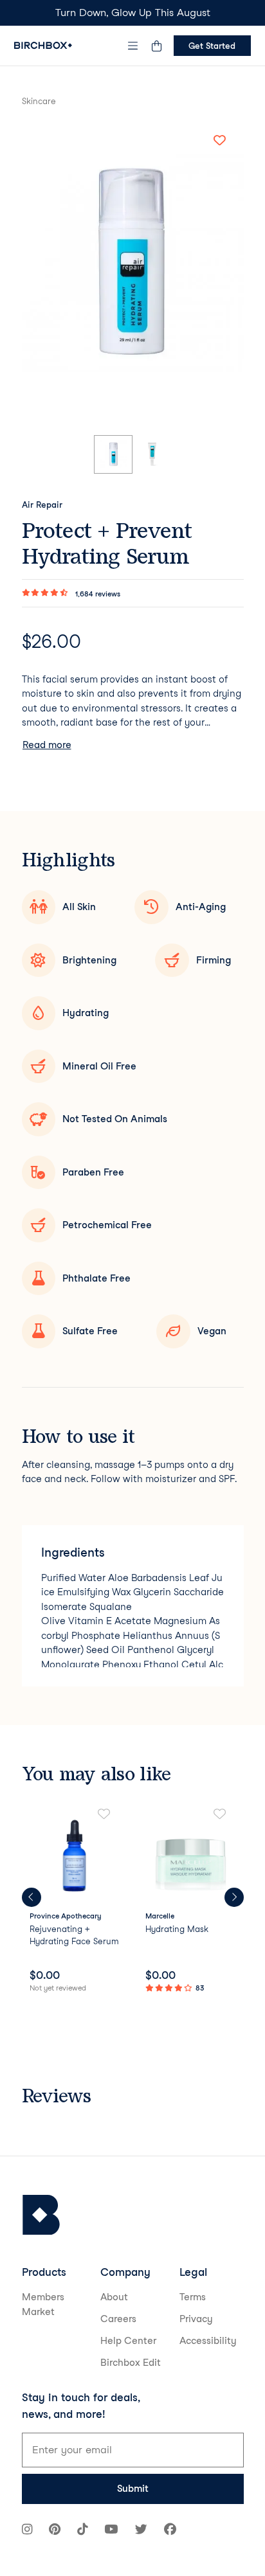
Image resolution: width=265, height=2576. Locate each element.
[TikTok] (82, 2531)
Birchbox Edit (131, 2363)
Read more (47, 745)
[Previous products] (32, 1897)
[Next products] (234, 1897)
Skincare (39, 101)
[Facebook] (170, 2531)
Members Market (43, 2304)
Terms (193, 2297)
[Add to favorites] (220, 141)
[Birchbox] (41, 2215)
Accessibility (208, 2341)
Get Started (212, 46)
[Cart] (157, 46)
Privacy (196, 2319)
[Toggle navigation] (132, 46)
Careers (118, 2319)
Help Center (128, 2341)
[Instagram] (27, 2531)
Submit (133, 2489)
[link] (75, 1902)
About (114, 2297)
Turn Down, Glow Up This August (133, 13)
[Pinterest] (55, 2531)
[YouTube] (111, 2531)
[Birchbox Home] (43, 45)
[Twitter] (141, 2531)
